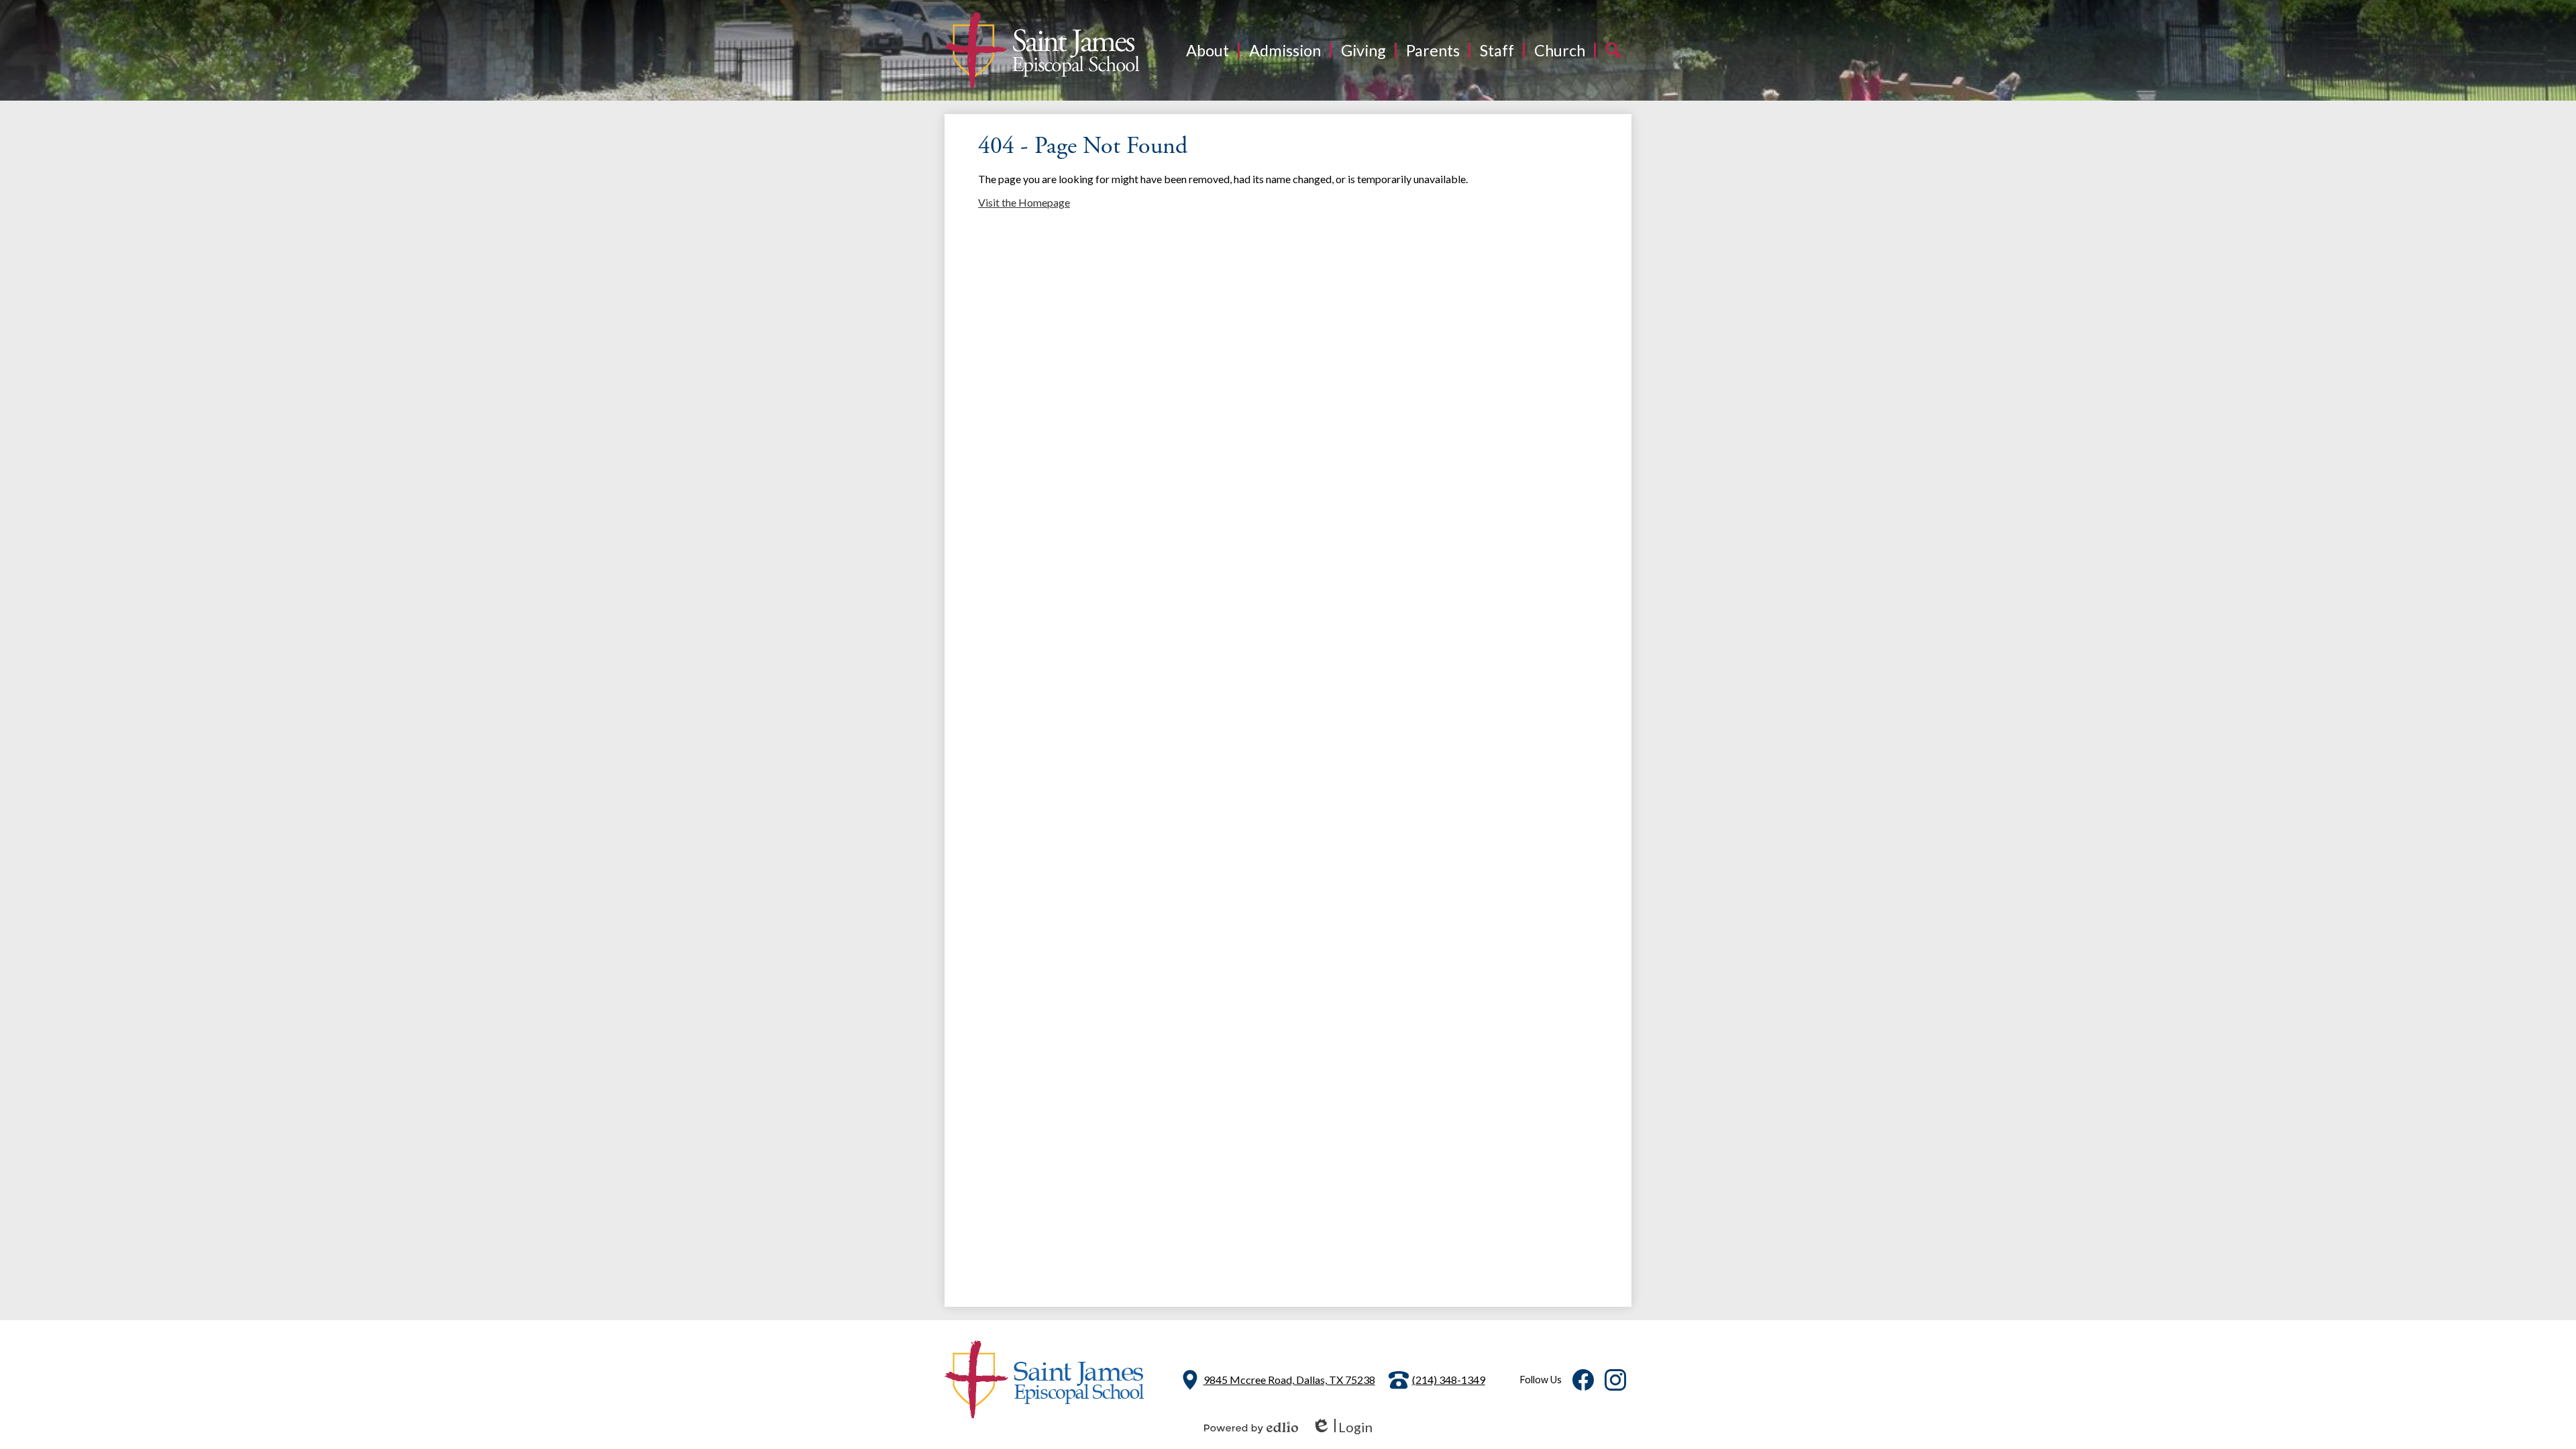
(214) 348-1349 (1449, 1380)
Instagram (1615, 1380)
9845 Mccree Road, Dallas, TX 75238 (1289, 1380)
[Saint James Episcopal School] (1042, 50)
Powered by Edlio (1251, 1428)
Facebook (1583, 1380)
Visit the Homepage (1024, 202)
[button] (1207, 50)
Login (1342, 1427)
